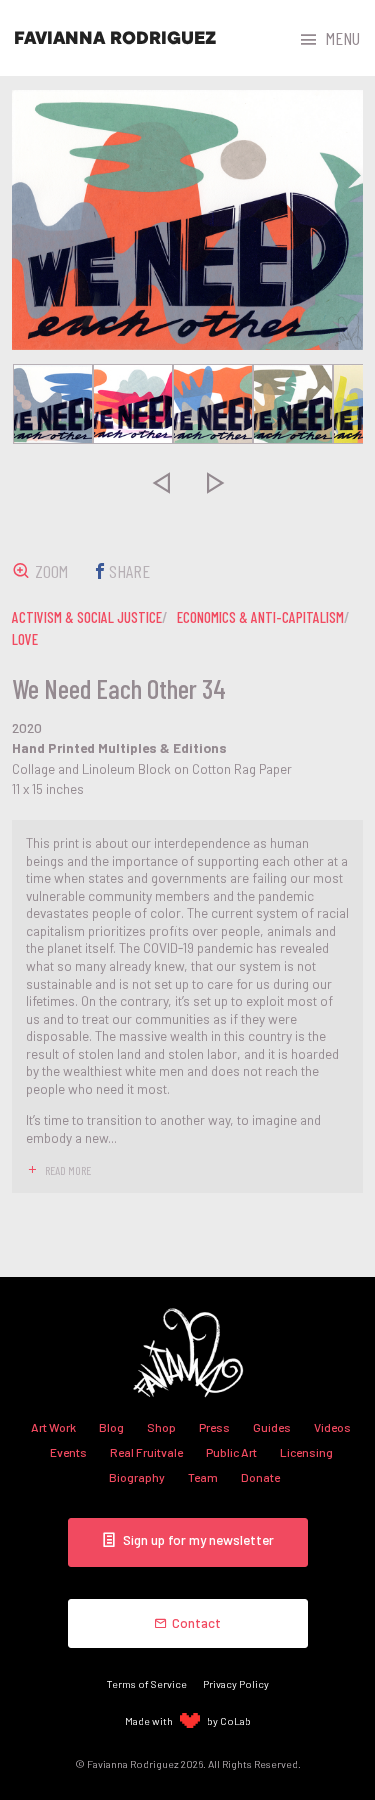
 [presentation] (160, 482)
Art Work (53, 1427)
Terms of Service (147, 1683)
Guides (272, 1427)
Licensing (306, 1452)
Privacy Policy (236, 1683)
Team (203, 1477)
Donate (260, 1477)
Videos (332, 1427)
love (25, 639)
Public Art (231, 1452)
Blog (111, 1427)
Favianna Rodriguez (115, 38)
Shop (161, 1427)
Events (68, 1452)
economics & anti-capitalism (260, 617)
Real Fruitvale (146, 1452)
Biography (137, 1477)
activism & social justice (87, 617)
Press (214, 1427)
